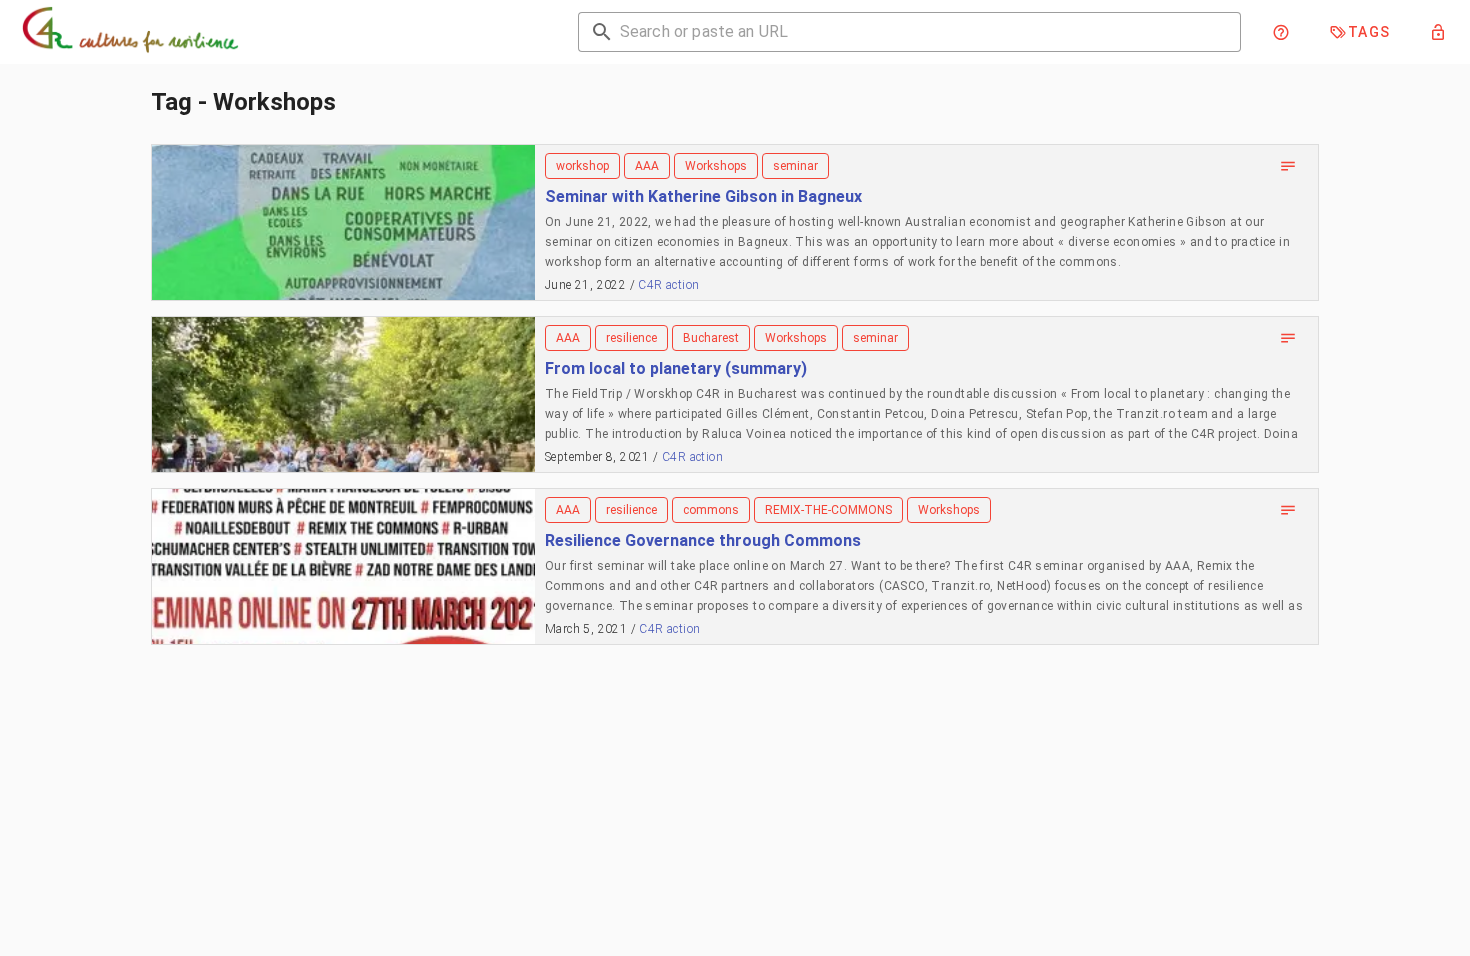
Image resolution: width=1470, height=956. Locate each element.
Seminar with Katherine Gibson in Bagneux (703, 196)
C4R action (668, 285)
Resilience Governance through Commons (703, 540)
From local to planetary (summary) (676, 368)
